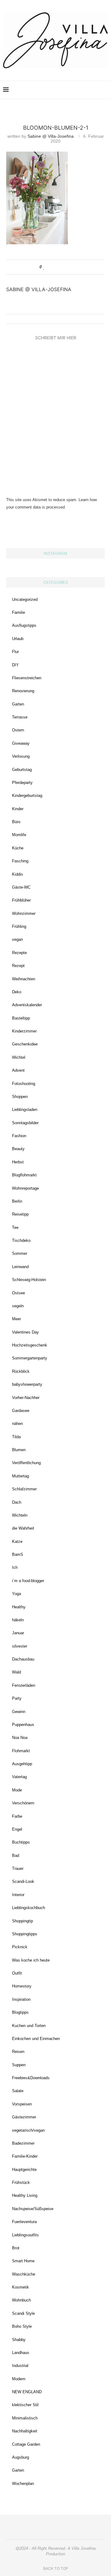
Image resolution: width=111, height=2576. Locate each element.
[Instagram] (64, 90)
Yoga (16, 1594)
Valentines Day (25, 1332)
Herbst (18, 1162)
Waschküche (24, 2274)
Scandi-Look (23, 1881)
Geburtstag (22, 770)
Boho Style (22, 2326)
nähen (17, 1424)
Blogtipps (20, 2012)
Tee (15, 1227)
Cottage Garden (26, 2444)
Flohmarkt (21, 1751)
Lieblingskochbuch (29, 1908)
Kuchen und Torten (29, 2026)
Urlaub (18, 639)
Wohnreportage (25, 1188)
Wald (16, 1672)
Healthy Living (25, 2195)
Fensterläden (24, 1685)
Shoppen (20, 1097)
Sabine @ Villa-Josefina (51, 136)
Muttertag (21, 1476)
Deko (17, 992)
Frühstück (21, 2182)
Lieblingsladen (25, 1110)
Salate (18, 2091)
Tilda (16, 1437)
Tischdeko (21, 1240)
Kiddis (18, 874)
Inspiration (21, 1999)
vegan (17, 939)
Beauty (18, 1149)
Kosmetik (21, 2287)
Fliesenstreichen (27, 678)
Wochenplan (23, 2484)
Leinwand (20, 1267)
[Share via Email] (68, 267)
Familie (18, 612)
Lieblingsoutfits (25, 2235)
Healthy (19, 1607)
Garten (18, 704)
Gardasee (21, 1411)
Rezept (18, 966)
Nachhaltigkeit (25, 2431)
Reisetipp (20, 1214)
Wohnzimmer (24, 913)
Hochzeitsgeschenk (30, 1345)
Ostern (18, 730)
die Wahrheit (23, 1528)
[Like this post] (44, 267)
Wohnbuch (21, 2300)
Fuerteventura (24, 2222)
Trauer (18, 1868)
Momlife (19, 835)
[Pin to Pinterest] (62, 267)
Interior (18, 1895)
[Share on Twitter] (56, 267)
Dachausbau (23, 1659)
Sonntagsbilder (25, 1123)
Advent (18, 1070)
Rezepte (19, 953)
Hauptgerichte (24, 2170)
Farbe (17, 1816)
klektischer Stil (25, 2405)
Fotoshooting (24, 1084)
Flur (15, 652)
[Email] (83, 90)
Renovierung (23, 691)
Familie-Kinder (25, 2156)
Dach (17, 1502)
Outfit (17, 1973)
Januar (18, 1633)
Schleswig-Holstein (29, 1280)
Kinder (18, 809)
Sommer (20, 1253)
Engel (17, 1829)
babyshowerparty (27, 1384)
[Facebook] (77, 90)
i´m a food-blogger (28, 1581)
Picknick (20, 1947)
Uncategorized (25, 599)
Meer (16, 1319)
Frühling (19, 926)
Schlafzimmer (24, 1489)
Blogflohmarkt (24, 1175)
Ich (15, 1567)
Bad (16, 1856)
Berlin (17, 1201)
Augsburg (21, 2457)
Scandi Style (23, 2313)
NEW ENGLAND (27, 2392)
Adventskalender (27, 1005)
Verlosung (21, 756)
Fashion (19, 1136)
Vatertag (19, 1777)
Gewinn (19, 1712)
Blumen (19, 1450)
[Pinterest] (70, 90)
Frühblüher (21, 900)
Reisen (18, 2052)
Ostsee (18, 1293)
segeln (18, 1306)
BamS (18, 1554)
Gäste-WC (21, 887)
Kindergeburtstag (27, 796)
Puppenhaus (23, 1725)
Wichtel (19, 1057)
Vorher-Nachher (26, 1398)
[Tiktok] (96, 90)
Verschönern (23, 1803)
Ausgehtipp (22, 1764)
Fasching (20, 861)
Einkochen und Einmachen (36, 2039)
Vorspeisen (22, 2104)
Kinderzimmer (24, 1031)
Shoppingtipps (25, 1934)
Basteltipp (21, 1018)
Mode (17, 1790)
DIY (15, 665)
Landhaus (21, 2353)
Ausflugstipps (24, 625)
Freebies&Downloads (31, 2078)
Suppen (19, 2065)
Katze (17, 1541)
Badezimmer (23, 2143)
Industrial (20, 2366)
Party (17, 1698)
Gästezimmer (24, 2117)
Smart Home (23, 2261)
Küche (18, 848)
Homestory (22, 1986)
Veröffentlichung (26, 1463)
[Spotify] (90, 90)
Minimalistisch (25, 2418)
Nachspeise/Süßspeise (33, 2209)
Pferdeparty (22, 783)
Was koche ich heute (31, 1960)
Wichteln (20, 1515)
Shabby (19, 2340)
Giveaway (21, 743)
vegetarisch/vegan (28, 2130)
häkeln (18, 1620)
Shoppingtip (23, 1921)
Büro (16, 822)
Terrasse (20, 717)
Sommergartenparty (30, 1358)
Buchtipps (21, 1842)
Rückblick (21, 1371)
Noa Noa (20, 1738)
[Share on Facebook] (50, 267)
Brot (16, 2248)
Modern (19, 2379)
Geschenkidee (25, 1044)
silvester (20, 1646)
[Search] (105, 90)
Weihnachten (24, 979)
